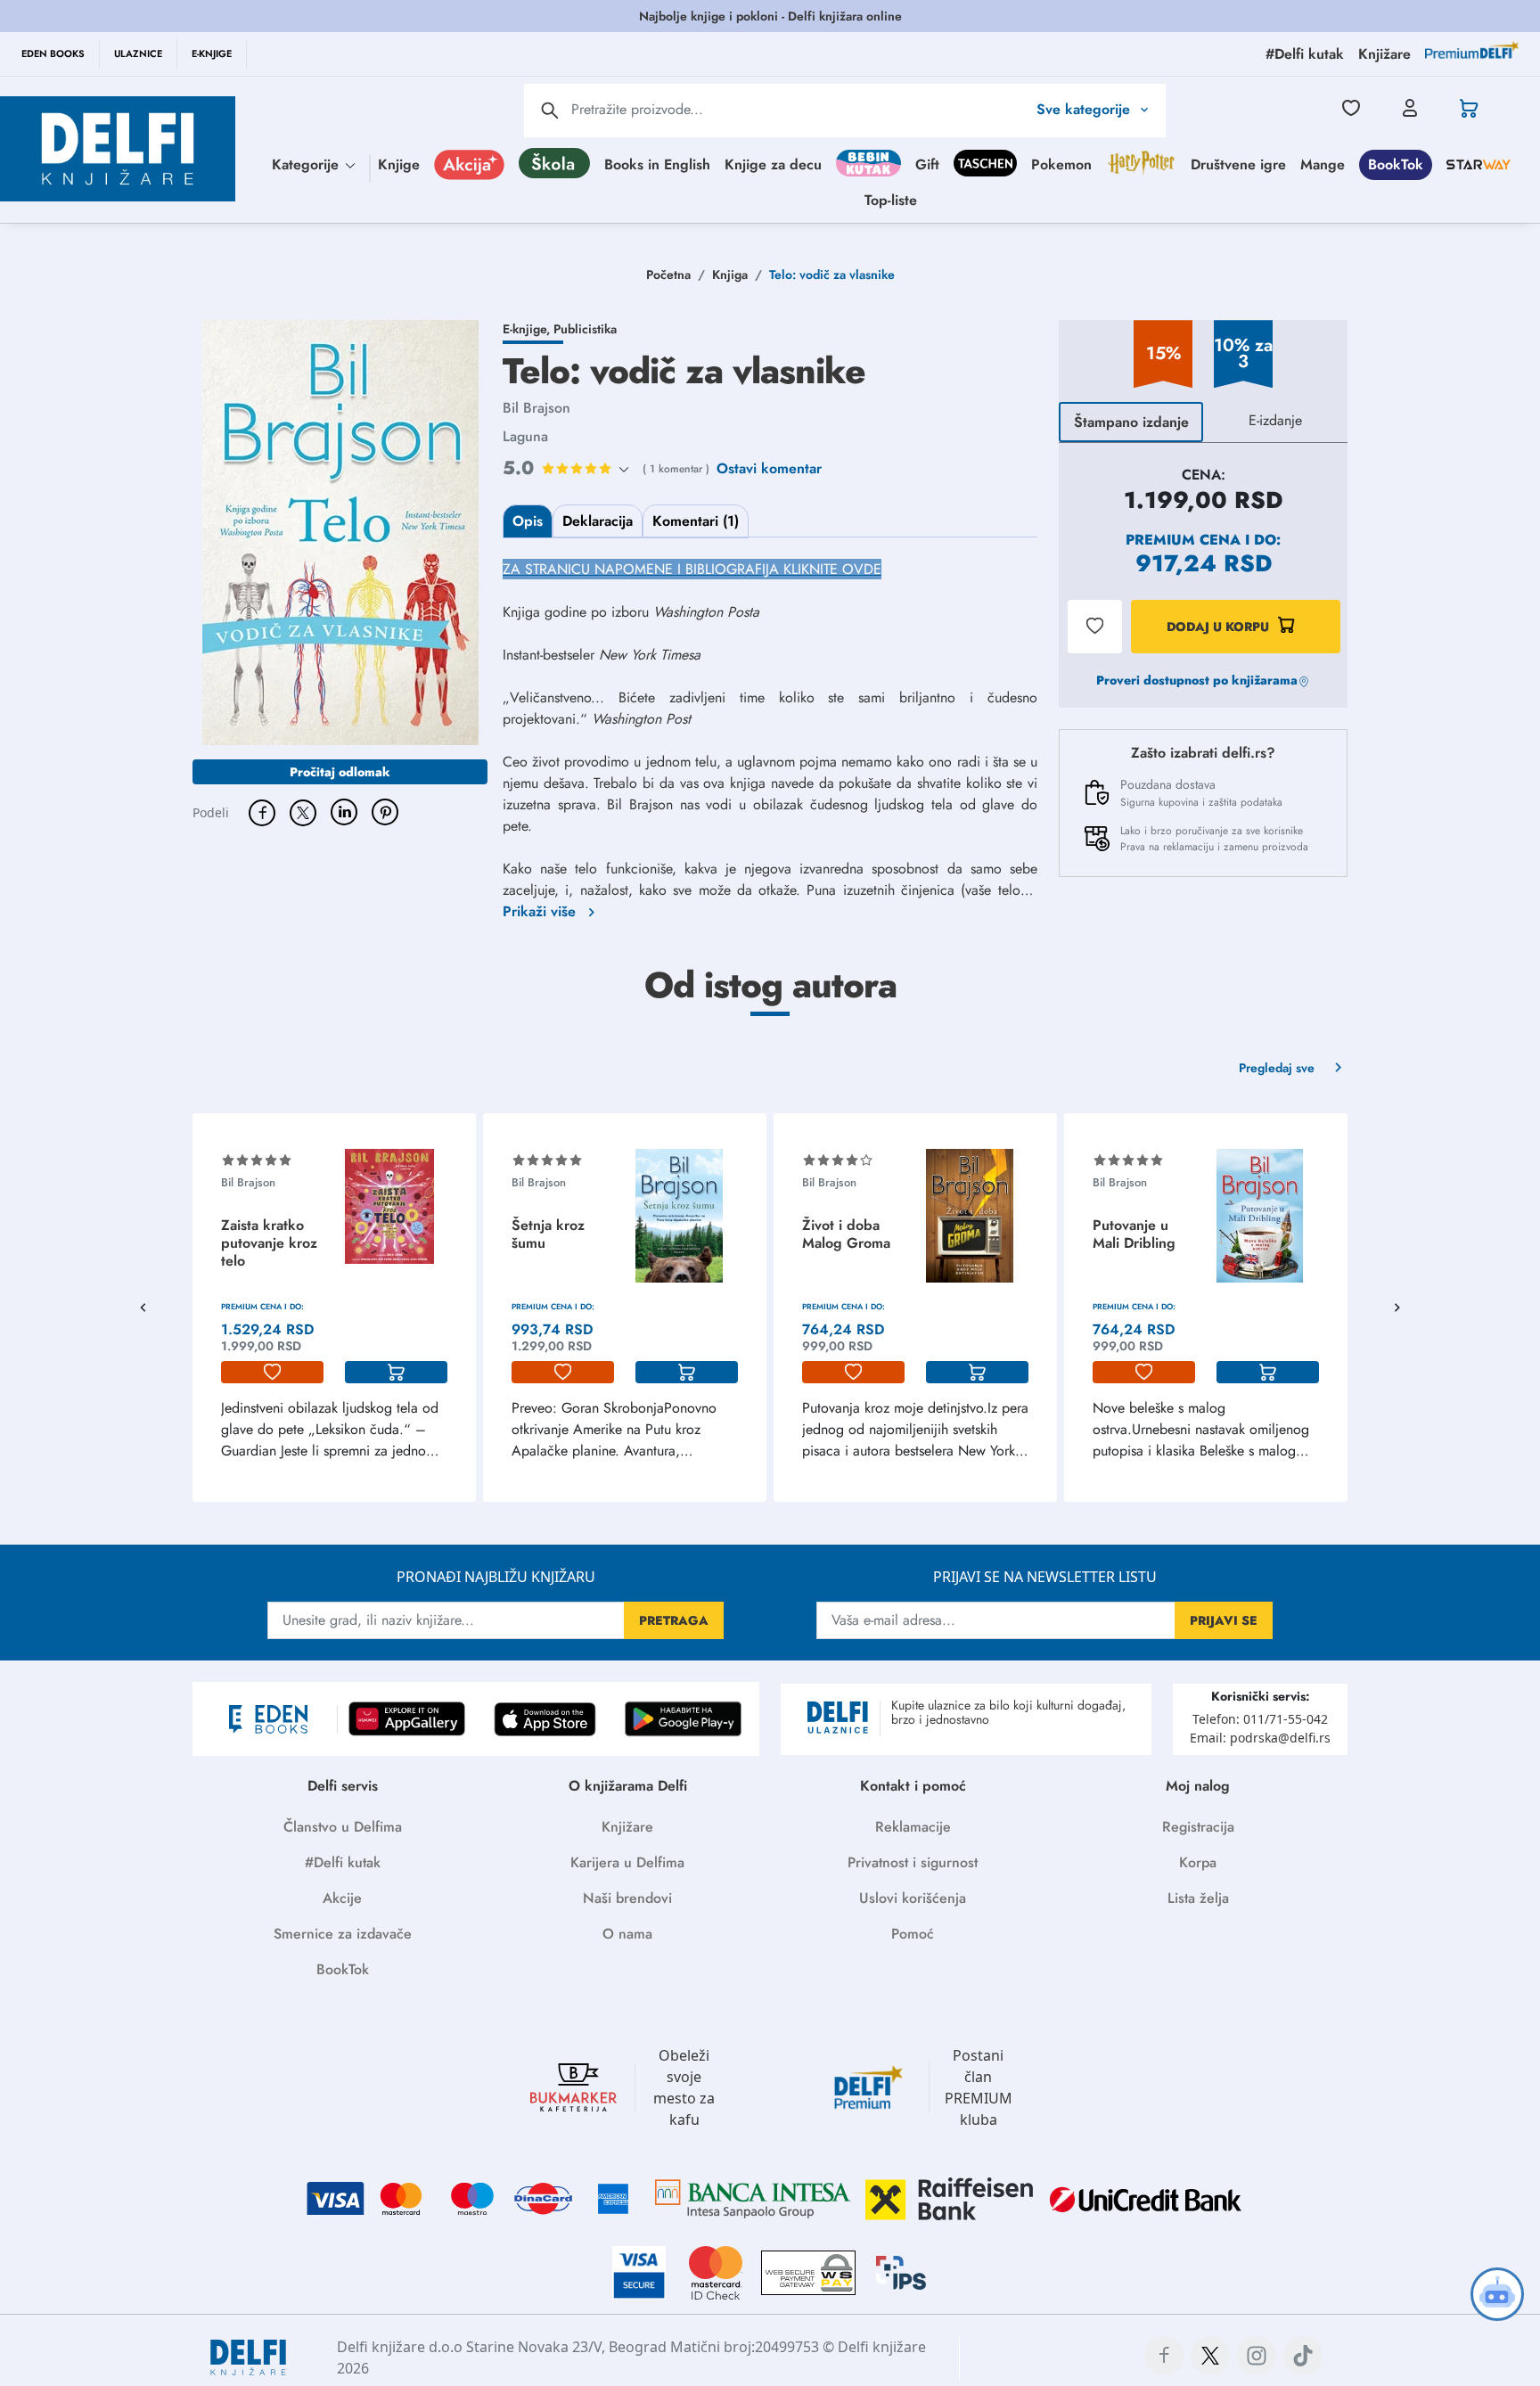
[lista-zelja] (272, 1373)
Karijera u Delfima (627, 1862)
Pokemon (1061, 164)
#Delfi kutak (343, 1862)
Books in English (657, 164)
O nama (627, 1934)
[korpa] (396, 1373)
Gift (927, 164)
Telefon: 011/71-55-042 (1260, 1719)
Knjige (399, 164)
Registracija (1198, 1827)
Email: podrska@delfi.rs (1260, 1738)
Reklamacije (913, 1827)
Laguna (525, 436)
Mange (1323, 164)
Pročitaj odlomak (340, 772)
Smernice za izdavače (343, 1934)
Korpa (1198, 1862)
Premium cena (1183, 540)
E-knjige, (528, 329)
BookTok (1396, 164)
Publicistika (585, 329)
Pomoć (913, 1934)
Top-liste (891, 199)
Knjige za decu (773, 164)
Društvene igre (1238, 164)
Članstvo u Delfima (343, 1827)
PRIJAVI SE (1224, 1620)
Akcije (342, 1898)
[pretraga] (550, 111)
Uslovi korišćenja (913, 1898)
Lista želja (1198, 1898)
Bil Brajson (537, 408)
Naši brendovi (627, 1898)
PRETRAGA (674, 1620)
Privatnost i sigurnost (913, 1862)
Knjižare (627, 1827)
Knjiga (730, 275)
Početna (668, 275)
